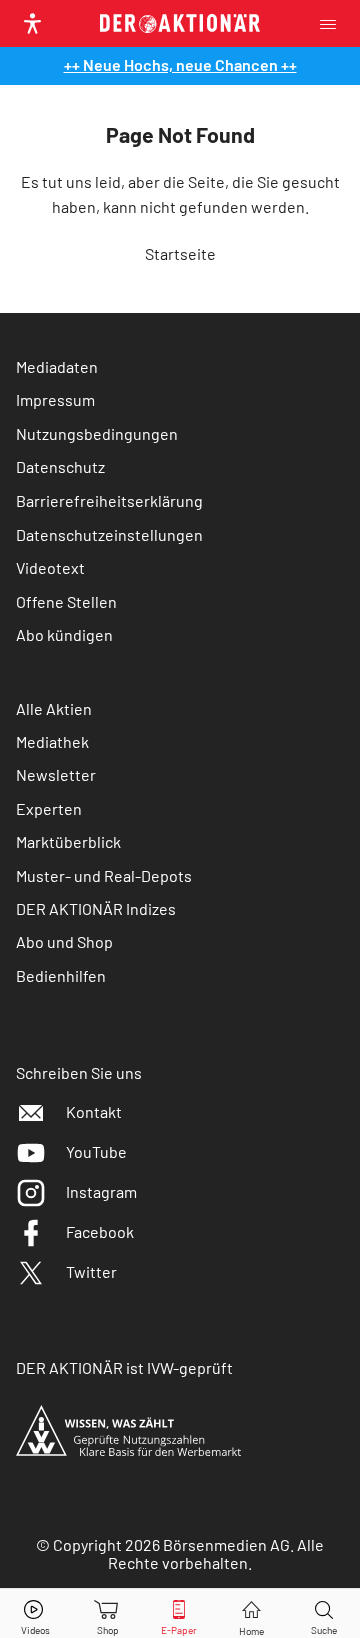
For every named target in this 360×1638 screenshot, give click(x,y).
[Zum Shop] (108, 1613)
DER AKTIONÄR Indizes (96, 908)
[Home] (251, 1613)
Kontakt (94, 1111)
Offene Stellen (66, 601)
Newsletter (56, 774)
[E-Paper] (179, 1613)
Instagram (101, 1191)
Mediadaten (57, 366)
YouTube (96, 1151)
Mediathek (52, 741)
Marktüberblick (68, 841)
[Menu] (334, 23)
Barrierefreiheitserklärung (109, 500)
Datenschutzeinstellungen (109, 534)
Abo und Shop (64, 941)
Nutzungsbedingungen (97, 433)
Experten (49, 808)
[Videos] (36, 1613)
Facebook (100, 1231)
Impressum (55, 399)
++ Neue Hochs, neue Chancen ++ (180, 64)
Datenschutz (60, 466)
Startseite (180, 253)
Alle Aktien (54, 708)
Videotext (50, 567)
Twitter (91, 1271)
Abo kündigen (64, 634)
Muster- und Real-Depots (104, 875)
